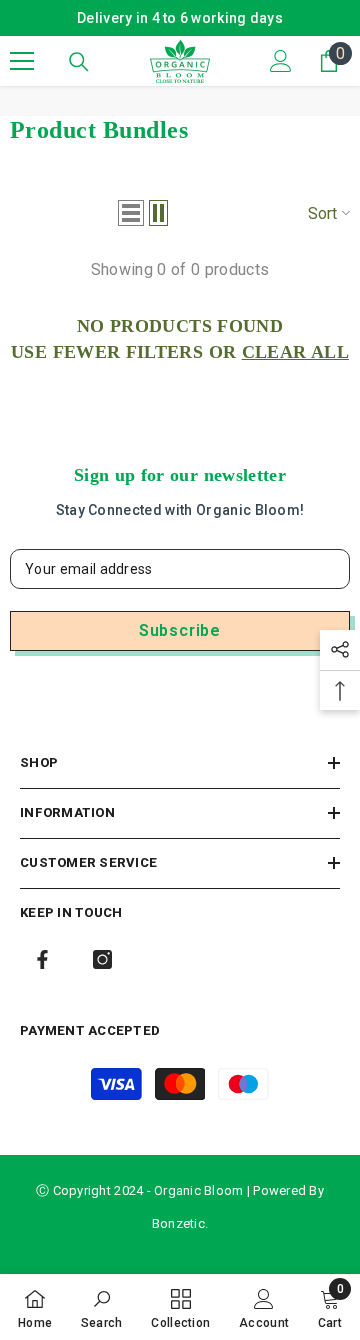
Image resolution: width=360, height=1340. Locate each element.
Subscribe (180, 630)
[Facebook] (42, 959)
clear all (295, 352)
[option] (180, 18)
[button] (131, 213)
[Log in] (281, 61)
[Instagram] (102, 959)
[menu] (22, 61)
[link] (102, 1307)
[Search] (79, 62)
